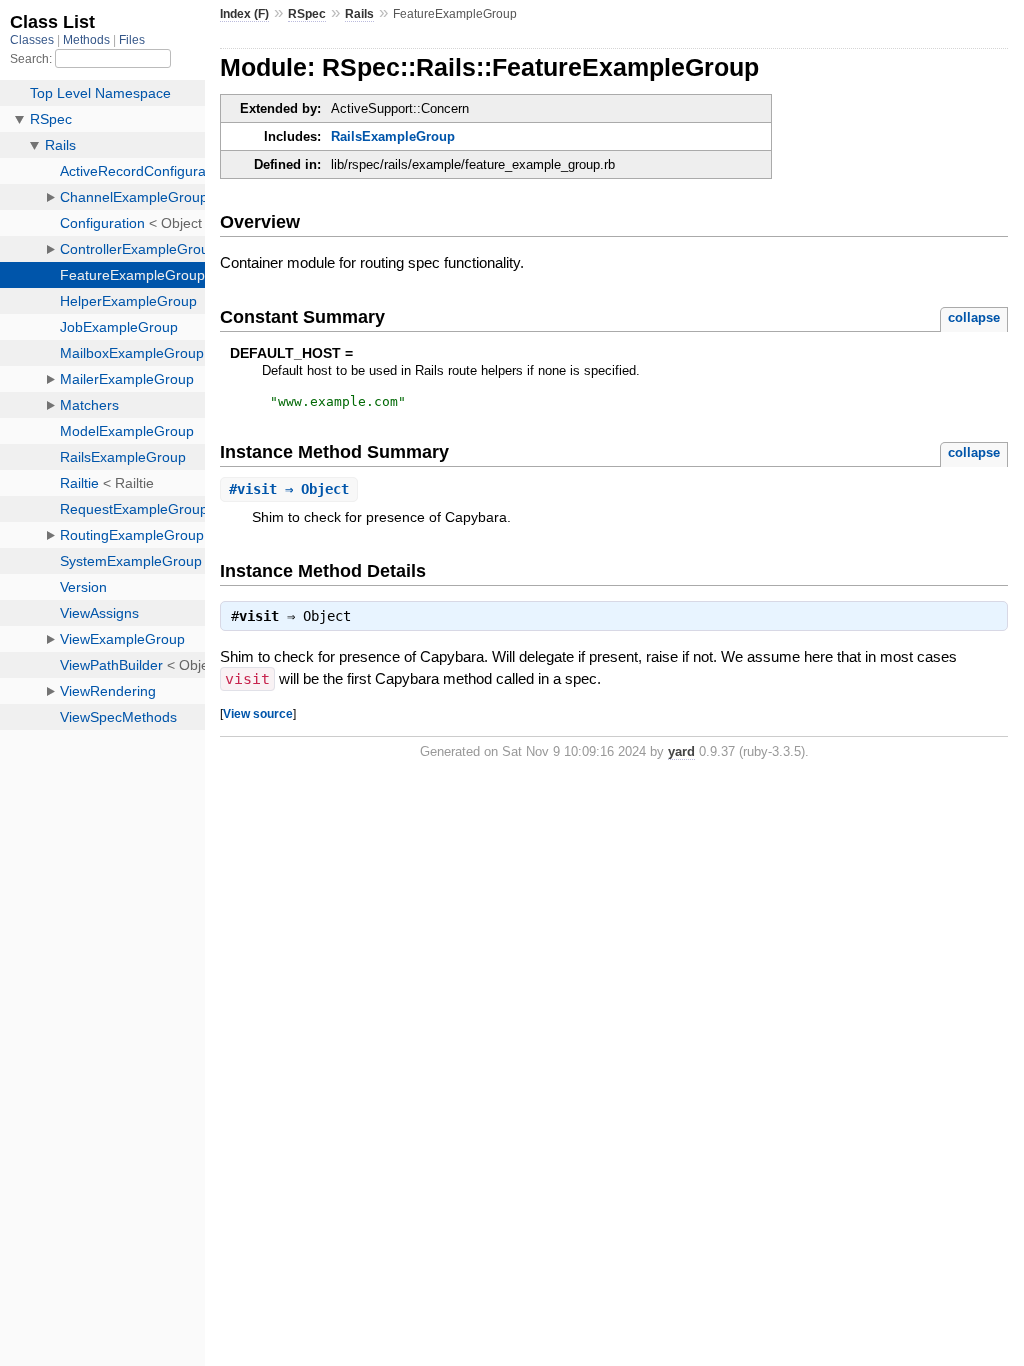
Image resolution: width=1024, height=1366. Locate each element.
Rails (359, 14)
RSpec (307, 14)
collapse (974, 317)
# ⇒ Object (289, 489)
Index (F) (244, 14)
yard (681, 751)
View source (258, 713)
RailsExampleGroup (393, 136)
